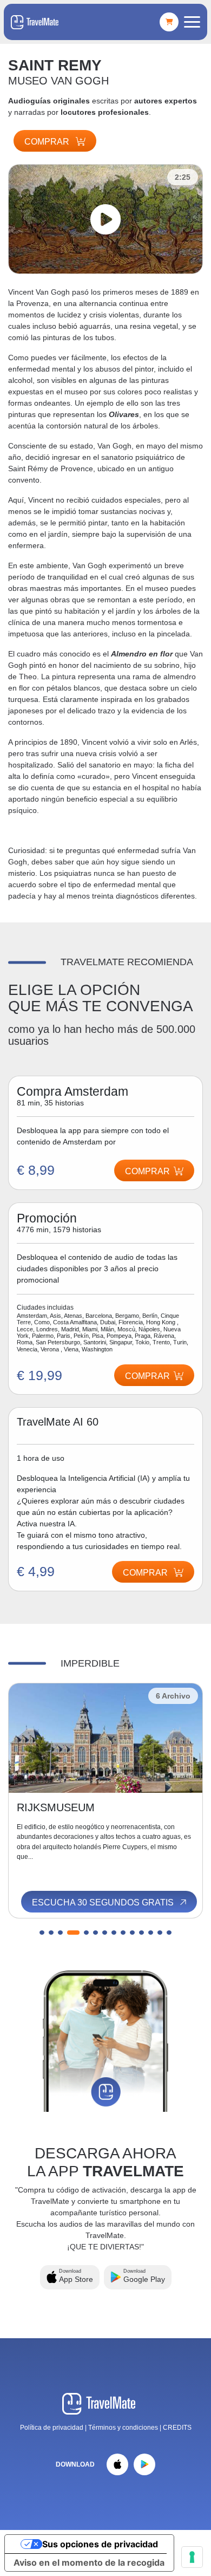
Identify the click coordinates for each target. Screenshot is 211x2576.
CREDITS (177, 2428)
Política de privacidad (52, 2428)
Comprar (48, 142)
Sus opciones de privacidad (100, 2544)
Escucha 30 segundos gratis (104, 1902)
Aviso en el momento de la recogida (89, 2562)
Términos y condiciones (124, 2428)
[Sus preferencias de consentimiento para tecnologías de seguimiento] (192, 2557)
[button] (42, 1933)
